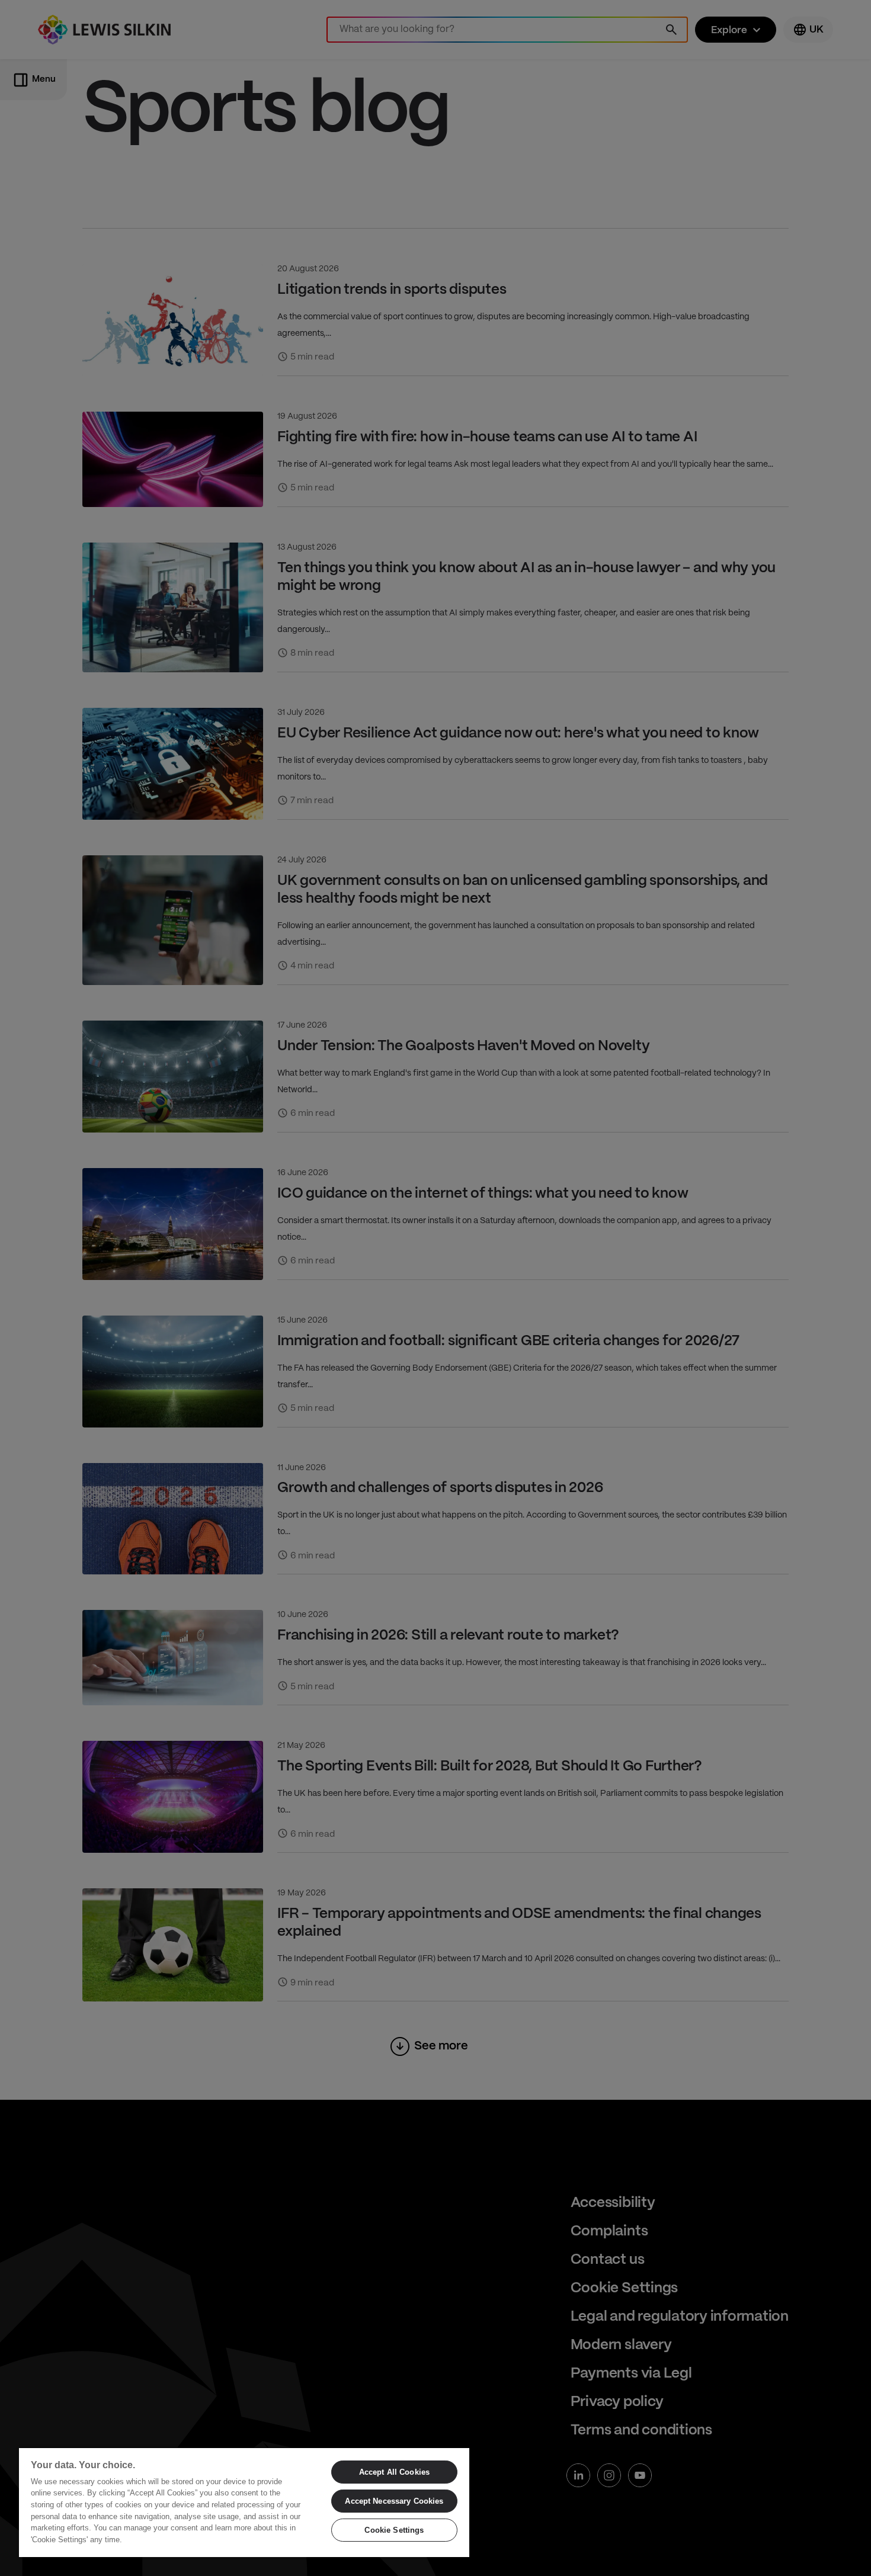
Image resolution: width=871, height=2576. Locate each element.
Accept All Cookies (394, 2472)
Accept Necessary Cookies (394, 2501)
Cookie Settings (394, 2530)
